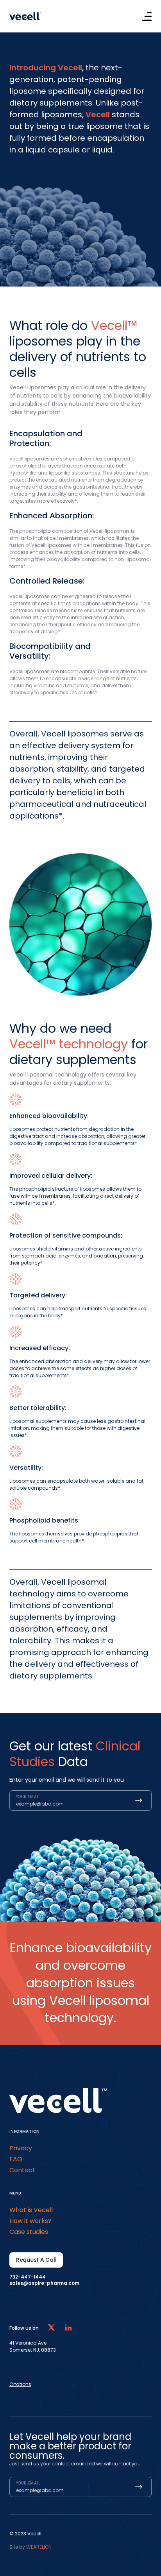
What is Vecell (31, 2210)
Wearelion (39, 2547)
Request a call (36, 2260)
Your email (28, 1797)
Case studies (29, 2232)
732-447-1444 (28, 2277)
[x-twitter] (51, 2328)
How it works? (30, 2221)
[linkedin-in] (68, 2328)
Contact (22, 2170)
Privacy (21, 2148)
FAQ (16, 2159)
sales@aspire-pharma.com (44, 2283)
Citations (20, 2384)
